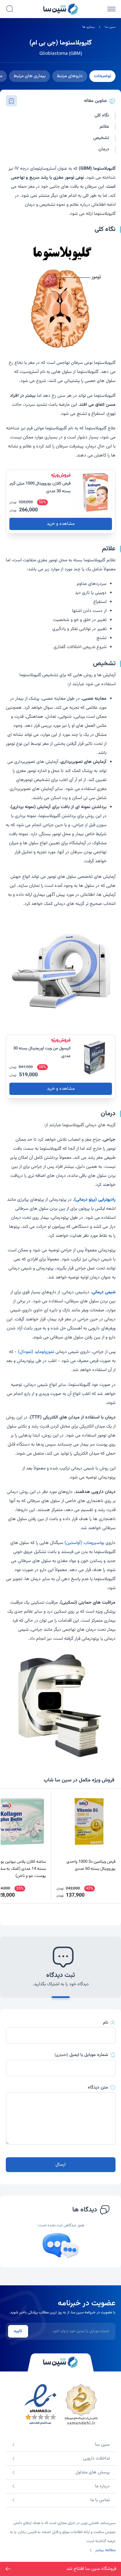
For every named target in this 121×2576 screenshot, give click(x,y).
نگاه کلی (102, 116)
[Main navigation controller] (111, 9)
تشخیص (101, 138)
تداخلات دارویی (96, 2459)
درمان (104, 150)
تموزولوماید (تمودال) (36, 1352)
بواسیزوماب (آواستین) (84, 1543)
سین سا (110, 27)
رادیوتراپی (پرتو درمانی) (95, 1200)
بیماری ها (89, 27)
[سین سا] (61, 2362)
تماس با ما (100, 2500)
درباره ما (102, 2486)
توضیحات (102, 76)
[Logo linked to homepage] (61, 9)
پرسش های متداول (93, 2472)
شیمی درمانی (104, 1292)
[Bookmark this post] (11, 101)
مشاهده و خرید (61, 524)
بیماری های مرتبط (30, 76)
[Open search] (10, 9)
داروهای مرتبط (70, 76)
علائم (104, 127)
